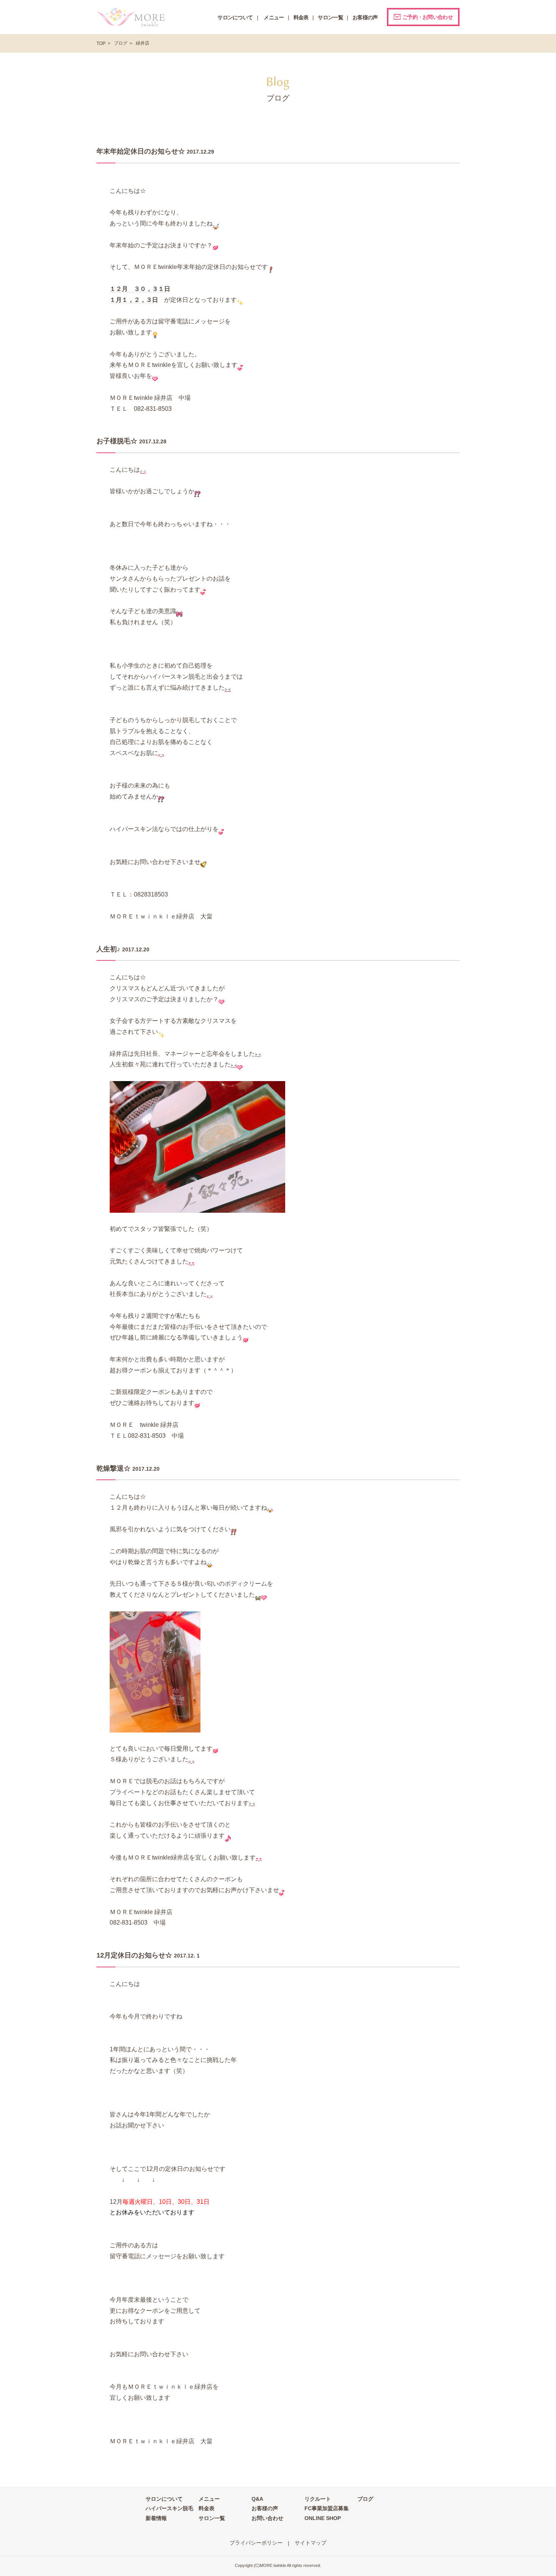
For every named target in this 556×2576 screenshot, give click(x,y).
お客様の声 (265, 2508)
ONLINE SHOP (323, 2518)
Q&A (257, 2499)
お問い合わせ (267, 2518)
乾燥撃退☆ (113, 1468)
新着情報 (156, 2518)
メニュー (209, 2499)
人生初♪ (108, 949)
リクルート (318, 2499)
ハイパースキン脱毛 (169, 2508)
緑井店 (143, 43)
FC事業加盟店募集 (327, 2508)
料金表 (207, 2508)
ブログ (121, 43)
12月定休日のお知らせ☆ (134, 1955)
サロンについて (164, 2499)
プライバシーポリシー (256, 2543)
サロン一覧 (212, 2518)
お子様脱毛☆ (117, 441)
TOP (101, 44)
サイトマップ (311, 2543)
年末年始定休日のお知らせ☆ (141, 151)
